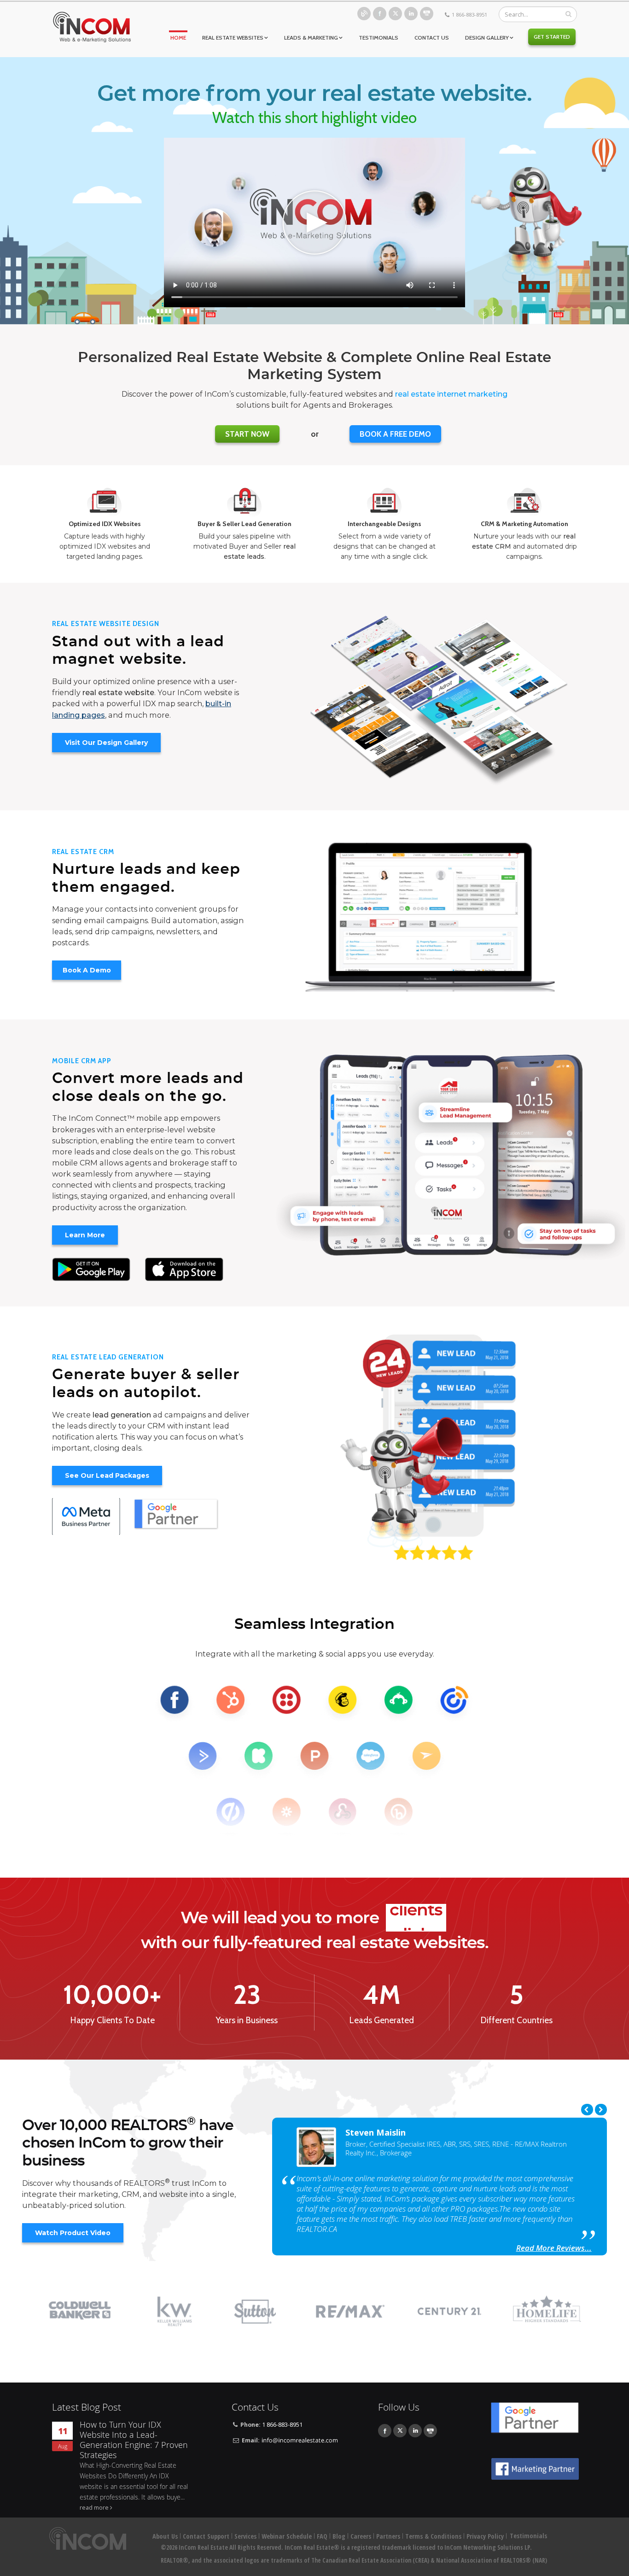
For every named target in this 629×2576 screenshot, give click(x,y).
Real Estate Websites (233, 38)
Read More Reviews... (554, 2248)
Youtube (427, 14)
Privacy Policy (485, 2536)
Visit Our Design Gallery (106, 743)
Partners (388, 2536)
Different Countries (516, 2020)
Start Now (247, 434)
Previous (587, 2110)
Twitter (395, 14)
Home (178, 38)
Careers (361, 2536)
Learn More (85, 1235)
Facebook (380, 14)
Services (245, 2536)
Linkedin (411, 14)
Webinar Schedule (287, 2536)
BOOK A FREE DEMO (395, 434)
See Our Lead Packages (107, 1475)
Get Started (552, 37)
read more (94, 2508)
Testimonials (379, 38)
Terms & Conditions (433, 2536)
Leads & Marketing (311, 38)
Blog (364, 14)
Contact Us (432, 38)
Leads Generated (381, 2020)
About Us (165, 2536)
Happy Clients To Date (112, 2020)
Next (601, 2110)
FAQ (322, 2536)
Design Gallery (487, 38)
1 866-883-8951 (469, 15)
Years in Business (247, 2020)
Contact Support (206, 2536)
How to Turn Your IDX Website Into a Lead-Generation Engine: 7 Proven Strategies (134, 2440)
